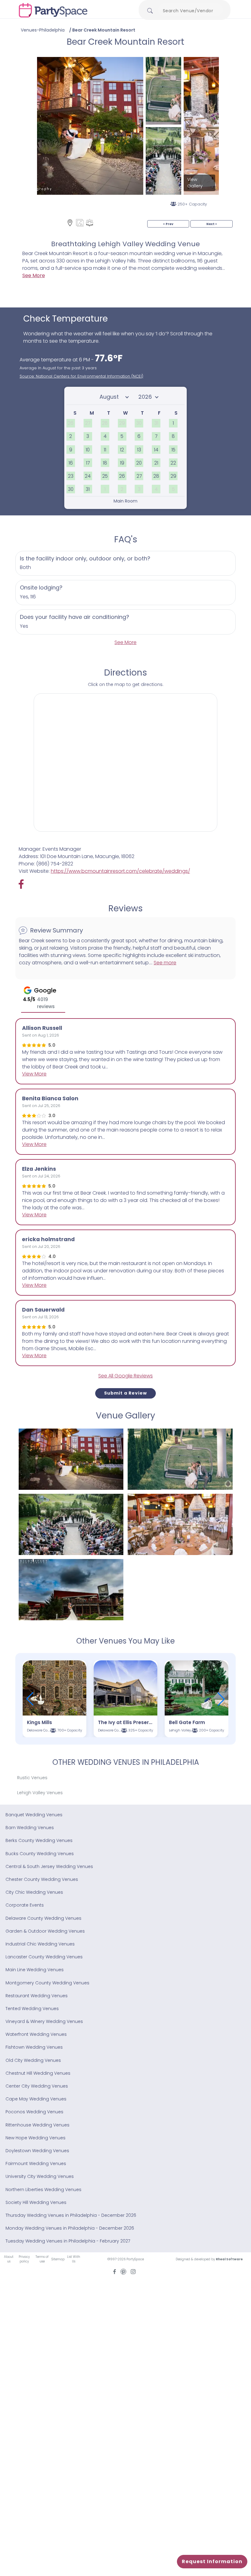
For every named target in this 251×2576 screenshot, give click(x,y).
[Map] (70, 223)
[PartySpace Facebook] (24, 884)
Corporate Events (25, 1905)
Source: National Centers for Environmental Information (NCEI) (81, 376)
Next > (212, 224)
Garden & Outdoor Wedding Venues (45, 1931)
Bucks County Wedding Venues (40, 1854)
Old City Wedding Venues (33, 2060)
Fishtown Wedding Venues (34, 2047)
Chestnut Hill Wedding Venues (38, 2073)
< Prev (168, 224)
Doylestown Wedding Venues (37, 2151)
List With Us (74, 2259)
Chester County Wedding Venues (42, 1879)
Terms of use (42, 2259)
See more (165, 963)
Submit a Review (125, 1393)
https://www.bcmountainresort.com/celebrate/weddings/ (120, 871)
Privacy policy (24, 2259)
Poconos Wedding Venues (34, 2112)
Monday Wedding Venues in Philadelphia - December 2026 (70, 2228)
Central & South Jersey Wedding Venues (49, 1866)
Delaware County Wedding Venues (43, 1918)
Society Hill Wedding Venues (36, 2202)
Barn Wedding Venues (30, 1828)
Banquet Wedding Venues (34, 1815)
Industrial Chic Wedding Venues (40, 1944)
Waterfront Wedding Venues (36, 2034)
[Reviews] (90, 223)
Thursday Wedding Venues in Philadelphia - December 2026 (71, 2215)
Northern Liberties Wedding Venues (43, 2190)
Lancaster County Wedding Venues (44, 1957)
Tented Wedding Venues (32, 2009)
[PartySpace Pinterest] (123, 2271)
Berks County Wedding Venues (39, 1840)
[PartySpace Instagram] (133, 2271)
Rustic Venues (32, 1778)
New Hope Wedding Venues (36, 2138)
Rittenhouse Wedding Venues (37, 2125)
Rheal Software (229, 2259)
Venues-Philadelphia (43, 30)
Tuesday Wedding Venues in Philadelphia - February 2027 (68, 2241)
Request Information (212, 2561)
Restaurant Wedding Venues (37, 1996)
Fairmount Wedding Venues (36, 2164)
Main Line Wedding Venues (35, 1970)
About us (9, 2259)
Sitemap (58, 2259)
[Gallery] (80, 223)
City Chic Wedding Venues (34, 1892)
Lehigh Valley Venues (40, 1793)
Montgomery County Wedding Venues (47, 1983)
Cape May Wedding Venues (36, 2099)
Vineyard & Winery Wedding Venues (44, 2021)
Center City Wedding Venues (37, 2086)
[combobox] (190, 11)
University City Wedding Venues (40, 2176)
